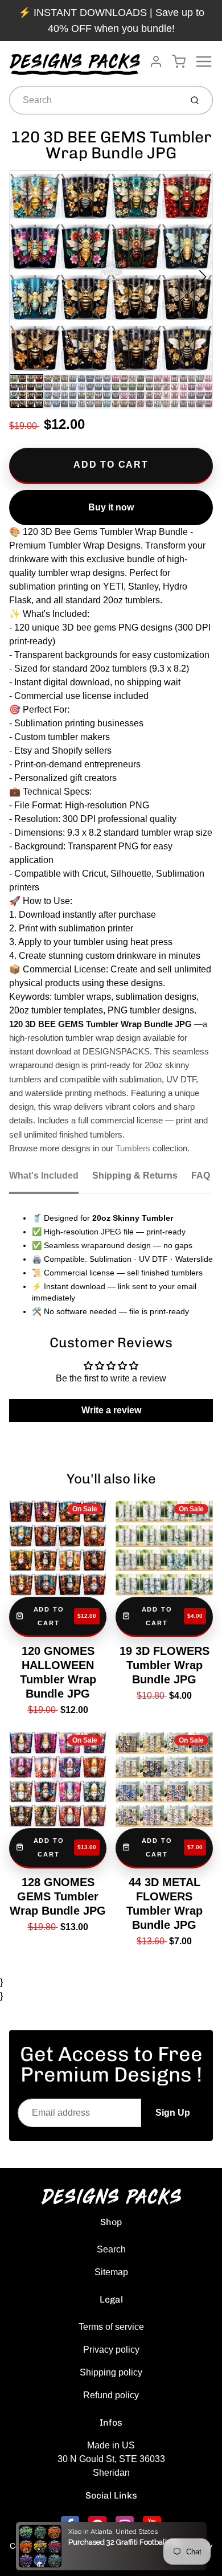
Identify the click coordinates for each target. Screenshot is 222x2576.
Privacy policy (111, 2350)
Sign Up (173, 2113)
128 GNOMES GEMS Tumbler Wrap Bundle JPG (58, 1896)
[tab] (51, 1179)
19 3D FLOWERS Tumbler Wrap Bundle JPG (165, 1665)
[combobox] (94, 100)
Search (111, 2249)
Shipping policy (111, 2372)
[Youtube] (152, 2525)
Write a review (111, 1410)
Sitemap (111, 2272)
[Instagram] (125, 2525)
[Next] (203, 277)
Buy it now (111, 507)
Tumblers (133, 1148)
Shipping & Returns (135, 1175)
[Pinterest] (97, 2525)
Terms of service (111, 2327)
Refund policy (111, 2395)
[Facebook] (70, 2525)
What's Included (44, 1175)
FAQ (201, 1175)
